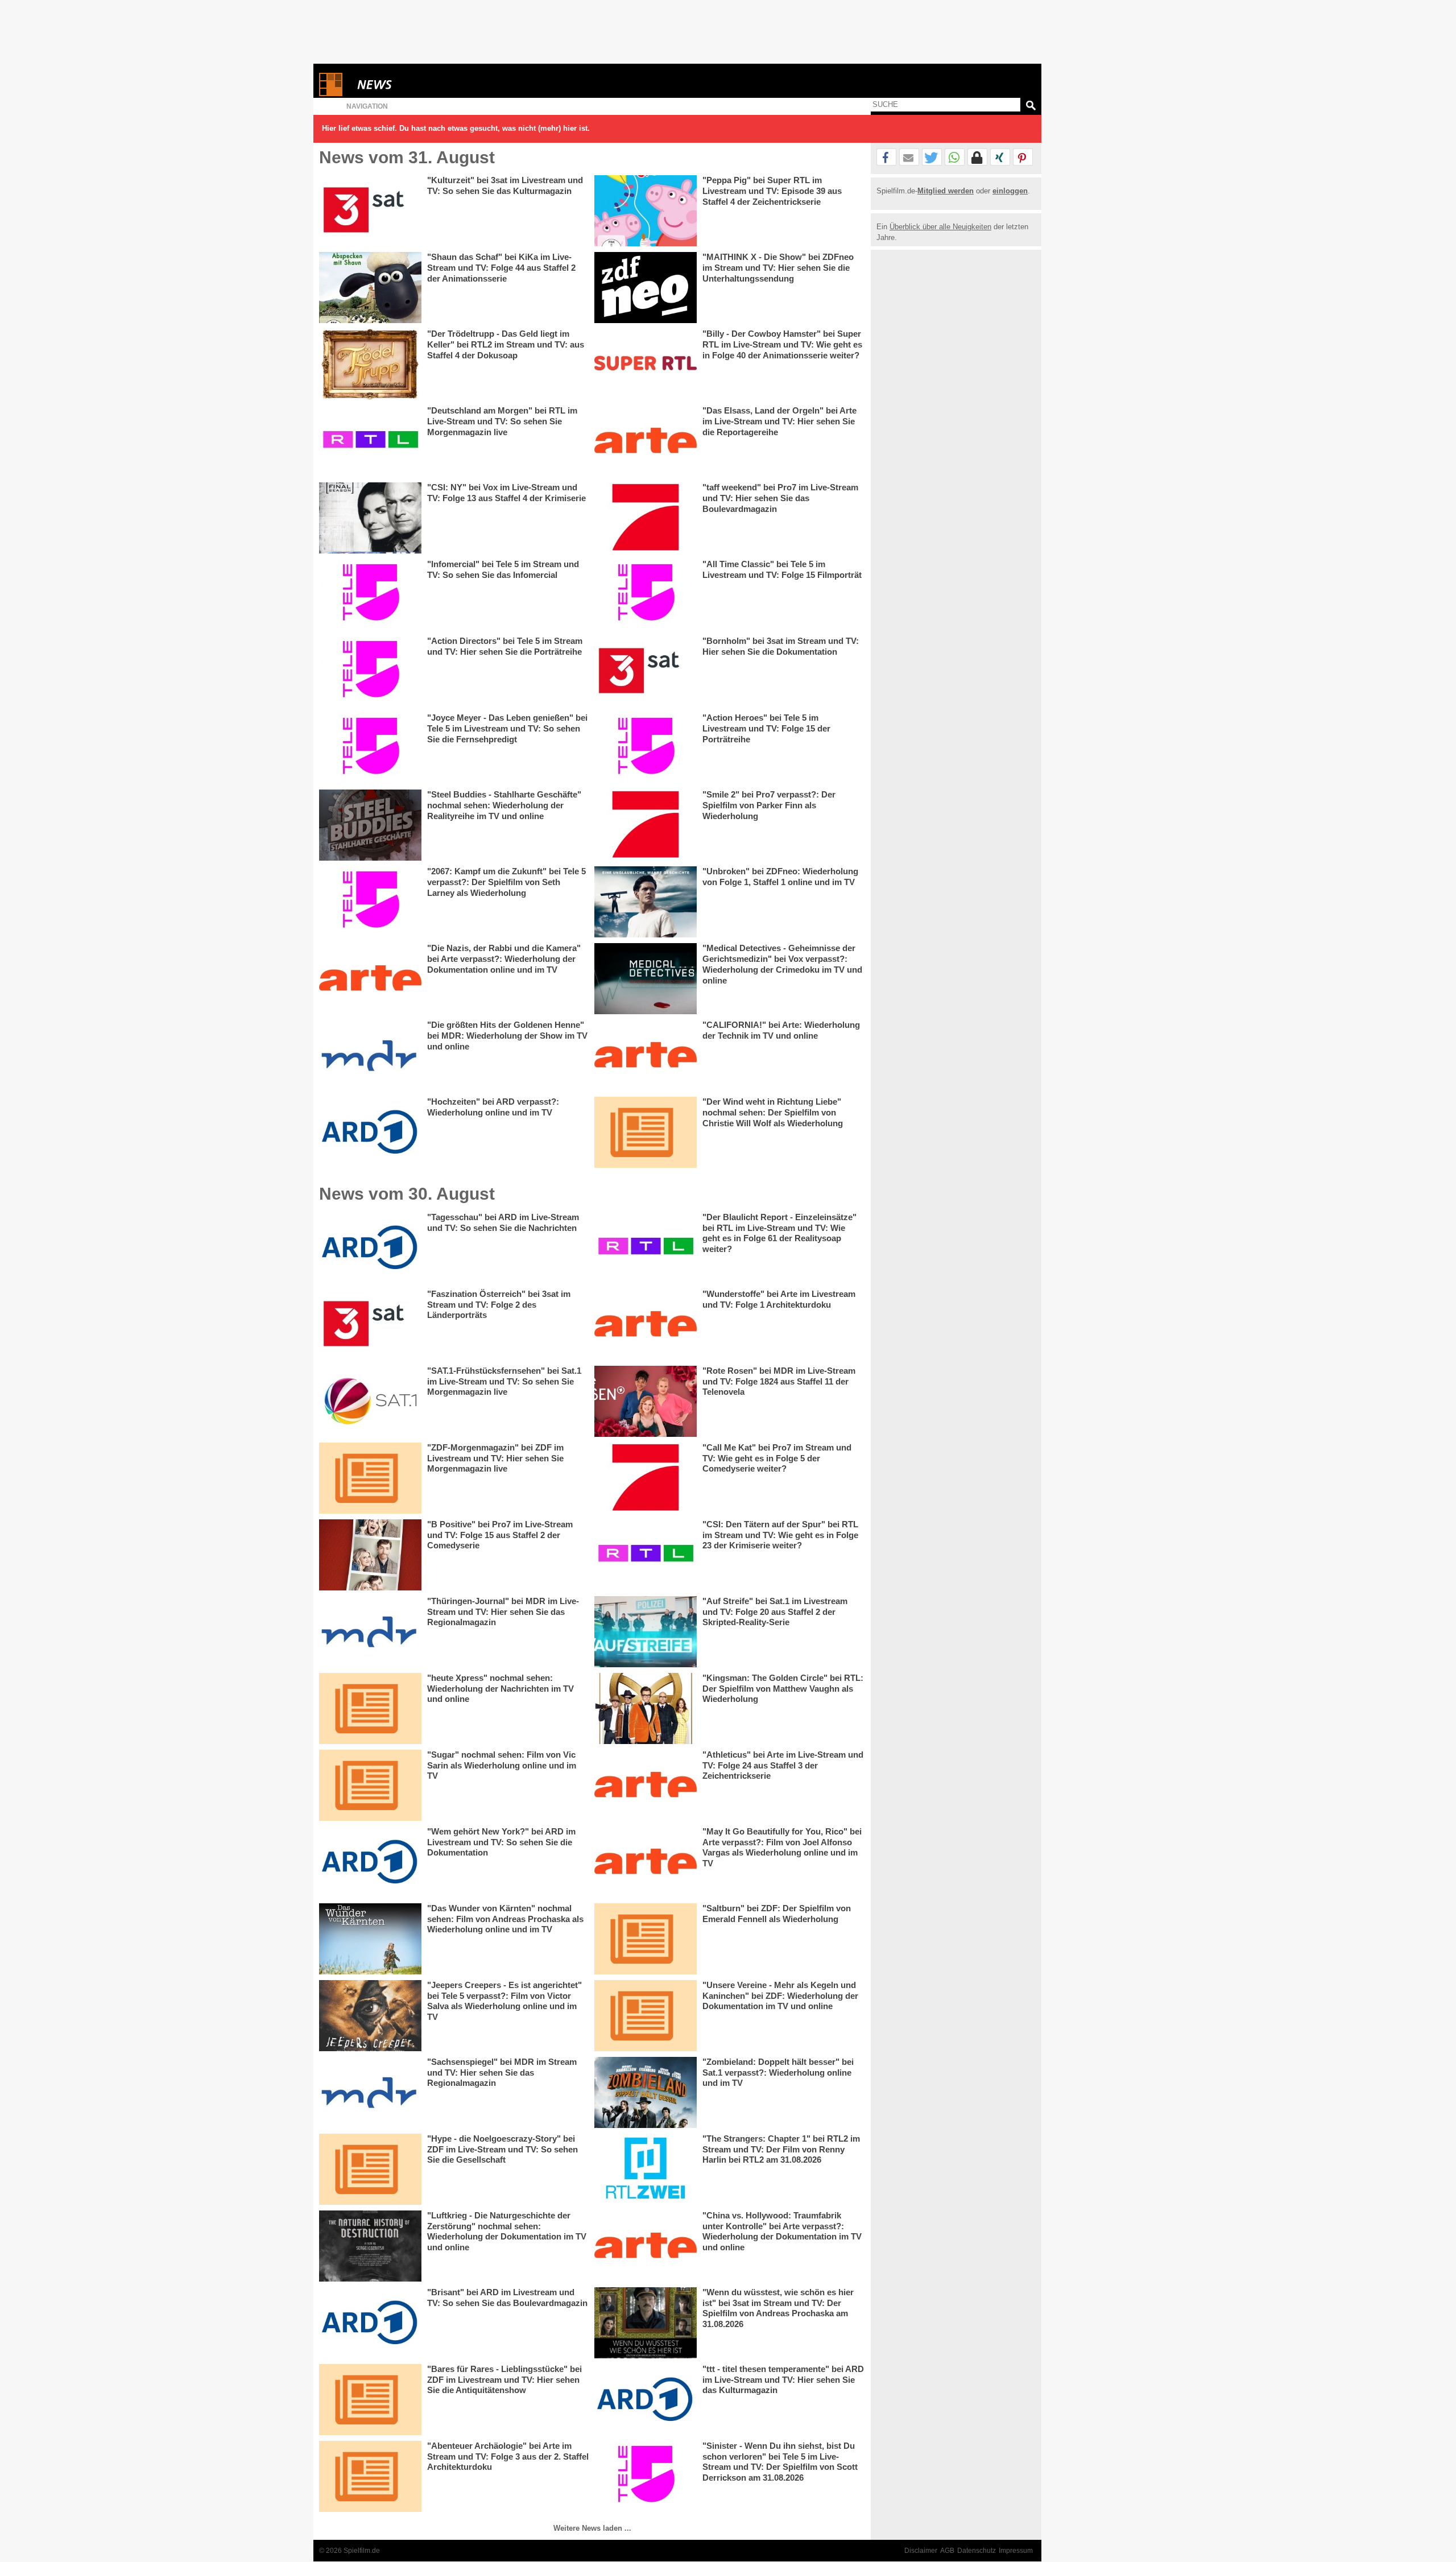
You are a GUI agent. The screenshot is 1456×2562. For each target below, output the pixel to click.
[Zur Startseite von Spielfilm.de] (331, 94)
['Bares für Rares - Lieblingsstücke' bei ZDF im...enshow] (370, 2400)
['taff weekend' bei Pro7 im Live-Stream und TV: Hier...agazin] (646, 518)
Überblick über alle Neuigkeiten (940, 227)
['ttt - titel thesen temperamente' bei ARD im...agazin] (646, 2400)
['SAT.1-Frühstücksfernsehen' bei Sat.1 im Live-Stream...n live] (370, 1401)
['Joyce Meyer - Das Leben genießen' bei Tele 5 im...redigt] (370, 748)
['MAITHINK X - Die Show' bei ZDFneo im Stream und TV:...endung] (646, 288)
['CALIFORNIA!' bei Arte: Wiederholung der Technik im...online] (646, 1055)
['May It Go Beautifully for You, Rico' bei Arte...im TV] (646, 1862)
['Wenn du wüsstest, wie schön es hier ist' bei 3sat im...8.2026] (646, 2323)
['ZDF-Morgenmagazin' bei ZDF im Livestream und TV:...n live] (370, 1478)
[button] (886, 158)
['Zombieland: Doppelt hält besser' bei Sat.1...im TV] (646, 2092)
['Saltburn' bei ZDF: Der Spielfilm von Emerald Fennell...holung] (646, 1939)
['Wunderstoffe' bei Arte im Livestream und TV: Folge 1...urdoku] (646, 1325)
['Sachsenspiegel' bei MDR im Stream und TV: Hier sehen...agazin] (370, 2092)
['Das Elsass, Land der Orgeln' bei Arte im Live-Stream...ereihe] (646, 441)
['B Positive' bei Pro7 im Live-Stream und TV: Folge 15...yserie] (370, 1555)
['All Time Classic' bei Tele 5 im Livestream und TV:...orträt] (646, 595)
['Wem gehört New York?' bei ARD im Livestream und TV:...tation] (370, 1862)
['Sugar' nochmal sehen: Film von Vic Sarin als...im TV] (370, 1785)
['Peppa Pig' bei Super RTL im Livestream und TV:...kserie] (646, 211)
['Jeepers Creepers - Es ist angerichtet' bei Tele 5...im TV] (370, 2016)
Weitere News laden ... (592, 2528)
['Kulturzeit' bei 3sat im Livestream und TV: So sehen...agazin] (370, 211)
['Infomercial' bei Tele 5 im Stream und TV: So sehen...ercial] (370, 595)
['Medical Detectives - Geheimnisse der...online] (646, 979)
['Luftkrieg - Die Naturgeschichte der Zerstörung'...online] (370, 2246)
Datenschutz (977, 2551)
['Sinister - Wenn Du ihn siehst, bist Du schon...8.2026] (646, 2476)
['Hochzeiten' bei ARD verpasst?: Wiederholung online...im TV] (370, 1132)
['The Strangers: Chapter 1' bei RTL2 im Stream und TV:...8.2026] (646, 2169)
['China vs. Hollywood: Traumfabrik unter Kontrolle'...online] (646, 2246)
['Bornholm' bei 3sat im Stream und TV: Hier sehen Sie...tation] (646, 672)
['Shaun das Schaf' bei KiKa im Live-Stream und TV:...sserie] (370, 288)
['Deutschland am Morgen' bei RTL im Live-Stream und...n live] (370, 441)
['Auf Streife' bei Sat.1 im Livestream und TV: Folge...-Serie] (646, 1632)
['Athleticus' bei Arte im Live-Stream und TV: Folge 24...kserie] (646, 1785)
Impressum (1016, 2551)
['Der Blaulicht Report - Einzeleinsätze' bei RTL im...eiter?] (646, 1248)
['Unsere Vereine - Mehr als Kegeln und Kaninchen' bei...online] (646, 2016)
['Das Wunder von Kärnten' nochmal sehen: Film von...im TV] (370, 1939)
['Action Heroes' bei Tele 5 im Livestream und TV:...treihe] (646, 748)
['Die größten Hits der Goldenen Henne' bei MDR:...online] (370, 1055)
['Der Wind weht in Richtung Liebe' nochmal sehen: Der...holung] (646, 1132)
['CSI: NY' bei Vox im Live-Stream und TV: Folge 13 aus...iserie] (370, 518)
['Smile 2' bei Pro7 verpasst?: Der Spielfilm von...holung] (646, 825)
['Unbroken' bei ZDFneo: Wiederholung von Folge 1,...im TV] (646, 902)
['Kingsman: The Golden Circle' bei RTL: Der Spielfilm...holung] (646, 1708)
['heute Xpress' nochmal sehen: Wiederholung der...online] (370, 1708)
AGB (947, 2551)
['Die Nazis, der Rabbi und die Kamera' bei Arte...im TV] (370, 979)
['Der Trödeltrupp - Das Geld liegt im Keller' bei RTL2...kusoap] (370, 364)
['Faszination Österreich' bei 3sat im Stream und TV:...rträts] (370, 1325)
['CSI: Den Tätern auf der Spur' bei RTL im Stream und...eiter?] (646, 1555)
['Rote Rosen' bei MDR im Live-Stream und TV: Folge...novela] (646, 1401)
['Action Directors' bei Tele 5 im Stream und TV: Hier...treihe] (370, 672)
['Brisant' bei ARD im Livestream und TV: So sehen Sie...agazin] (370, 2323)
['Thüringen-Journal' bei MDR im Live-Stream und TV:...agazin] (370, 1632)
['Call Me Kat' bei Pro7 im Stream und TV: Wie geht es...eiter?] (646, 1478)
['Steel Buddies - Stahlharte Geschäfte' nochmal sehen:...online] (370, 825)
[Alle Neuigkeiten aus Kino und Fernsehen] (416, 84)
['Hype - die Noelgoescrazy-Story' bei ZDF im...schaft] (370, 2169)
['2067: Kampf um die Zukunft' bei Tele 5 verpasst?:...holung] (370, 902)
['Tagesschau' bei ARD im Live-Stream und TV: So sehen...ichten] (370, 1248)
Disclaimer (921, 2551)
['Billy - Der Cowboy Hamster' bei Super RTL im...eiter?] (646, 364)
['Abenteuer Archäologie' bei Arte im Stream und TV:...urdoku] (370, 2476)
